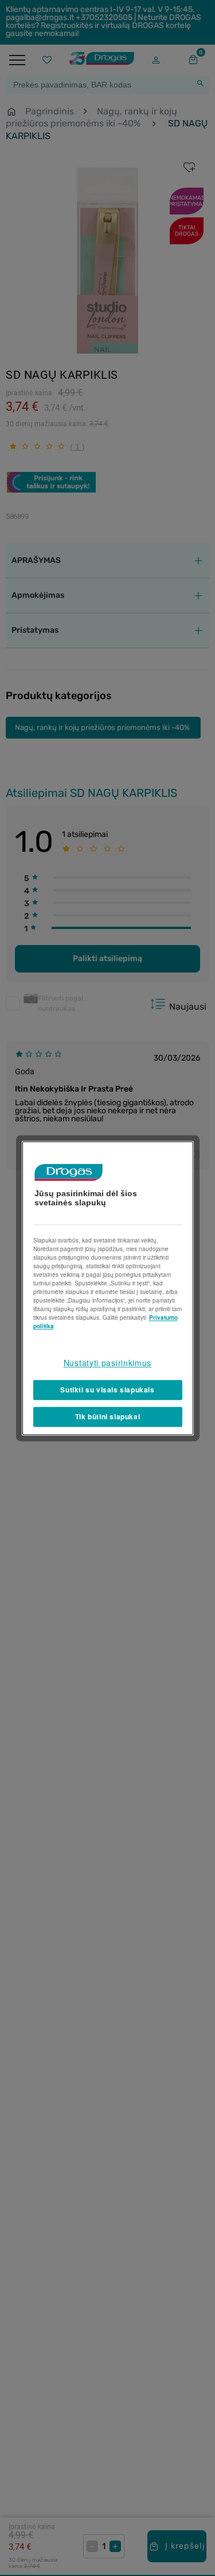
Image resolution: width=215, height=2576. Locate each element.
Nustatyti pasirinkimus (107, 1363)
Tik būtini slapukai (107, 1416)
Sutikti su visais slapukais (107, 1390)
